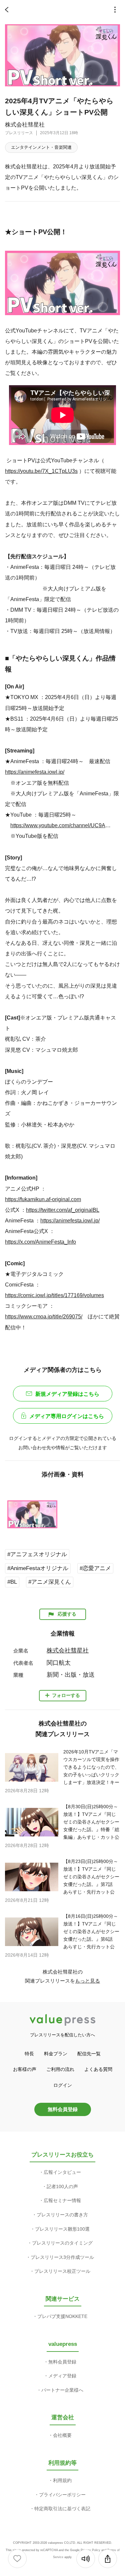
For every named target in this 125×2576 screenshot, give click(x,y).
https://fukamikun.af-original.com (43, 1199)
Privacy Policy (90, 2550)
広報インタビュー (62, 2172)
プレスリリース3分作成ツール (62, 2257)
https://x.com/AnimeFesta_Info (40, 1242)
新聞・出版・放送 (71, 1675)
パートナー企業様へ (62, 2390)
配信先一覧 (89, 2054)
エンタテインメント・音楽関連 (41, 147)
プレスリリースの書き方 (62, 2215)
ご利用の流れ (60, 2069)
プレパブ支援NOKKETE (62, 2316)
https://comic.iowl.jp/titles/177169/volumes (54, 1295)
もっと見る (87, 1981)
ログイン (63, 2085)
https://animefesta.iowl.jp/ (35, 772)
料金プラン (56, 2054)
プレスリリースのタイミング (62, 2243)
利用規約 (62, 2480)
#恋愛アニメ (95, 1568)
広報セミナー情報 (62, 2200)
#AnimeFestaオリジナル (38, 1568)
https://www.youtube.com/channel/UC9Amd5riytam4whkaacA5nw (62, 825)
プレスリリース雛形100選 (62, 2229)
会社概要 (62, 2435)
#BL (12, 1582)
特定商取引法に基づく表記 (62, 2509)
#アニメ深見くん (50, 1582)
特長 (29, 2054)
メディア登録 (62, 2376)
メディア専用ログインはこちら (67, 1416)
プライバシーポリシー (62, 2495)
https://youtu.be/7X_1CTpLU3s (41, 471)
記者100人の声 (62, 2186)
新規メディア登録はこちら (67, 1394)
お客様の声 (25, 2069)
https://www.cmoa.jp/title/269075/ (44, 1316)
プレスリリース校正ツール (62, 2271)
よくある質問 (98, 2069)
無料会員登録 (63, 2109)
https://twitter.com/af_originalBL (63, 1210)
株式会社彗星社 (25, 125)
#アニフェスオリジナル (37, 1554)
